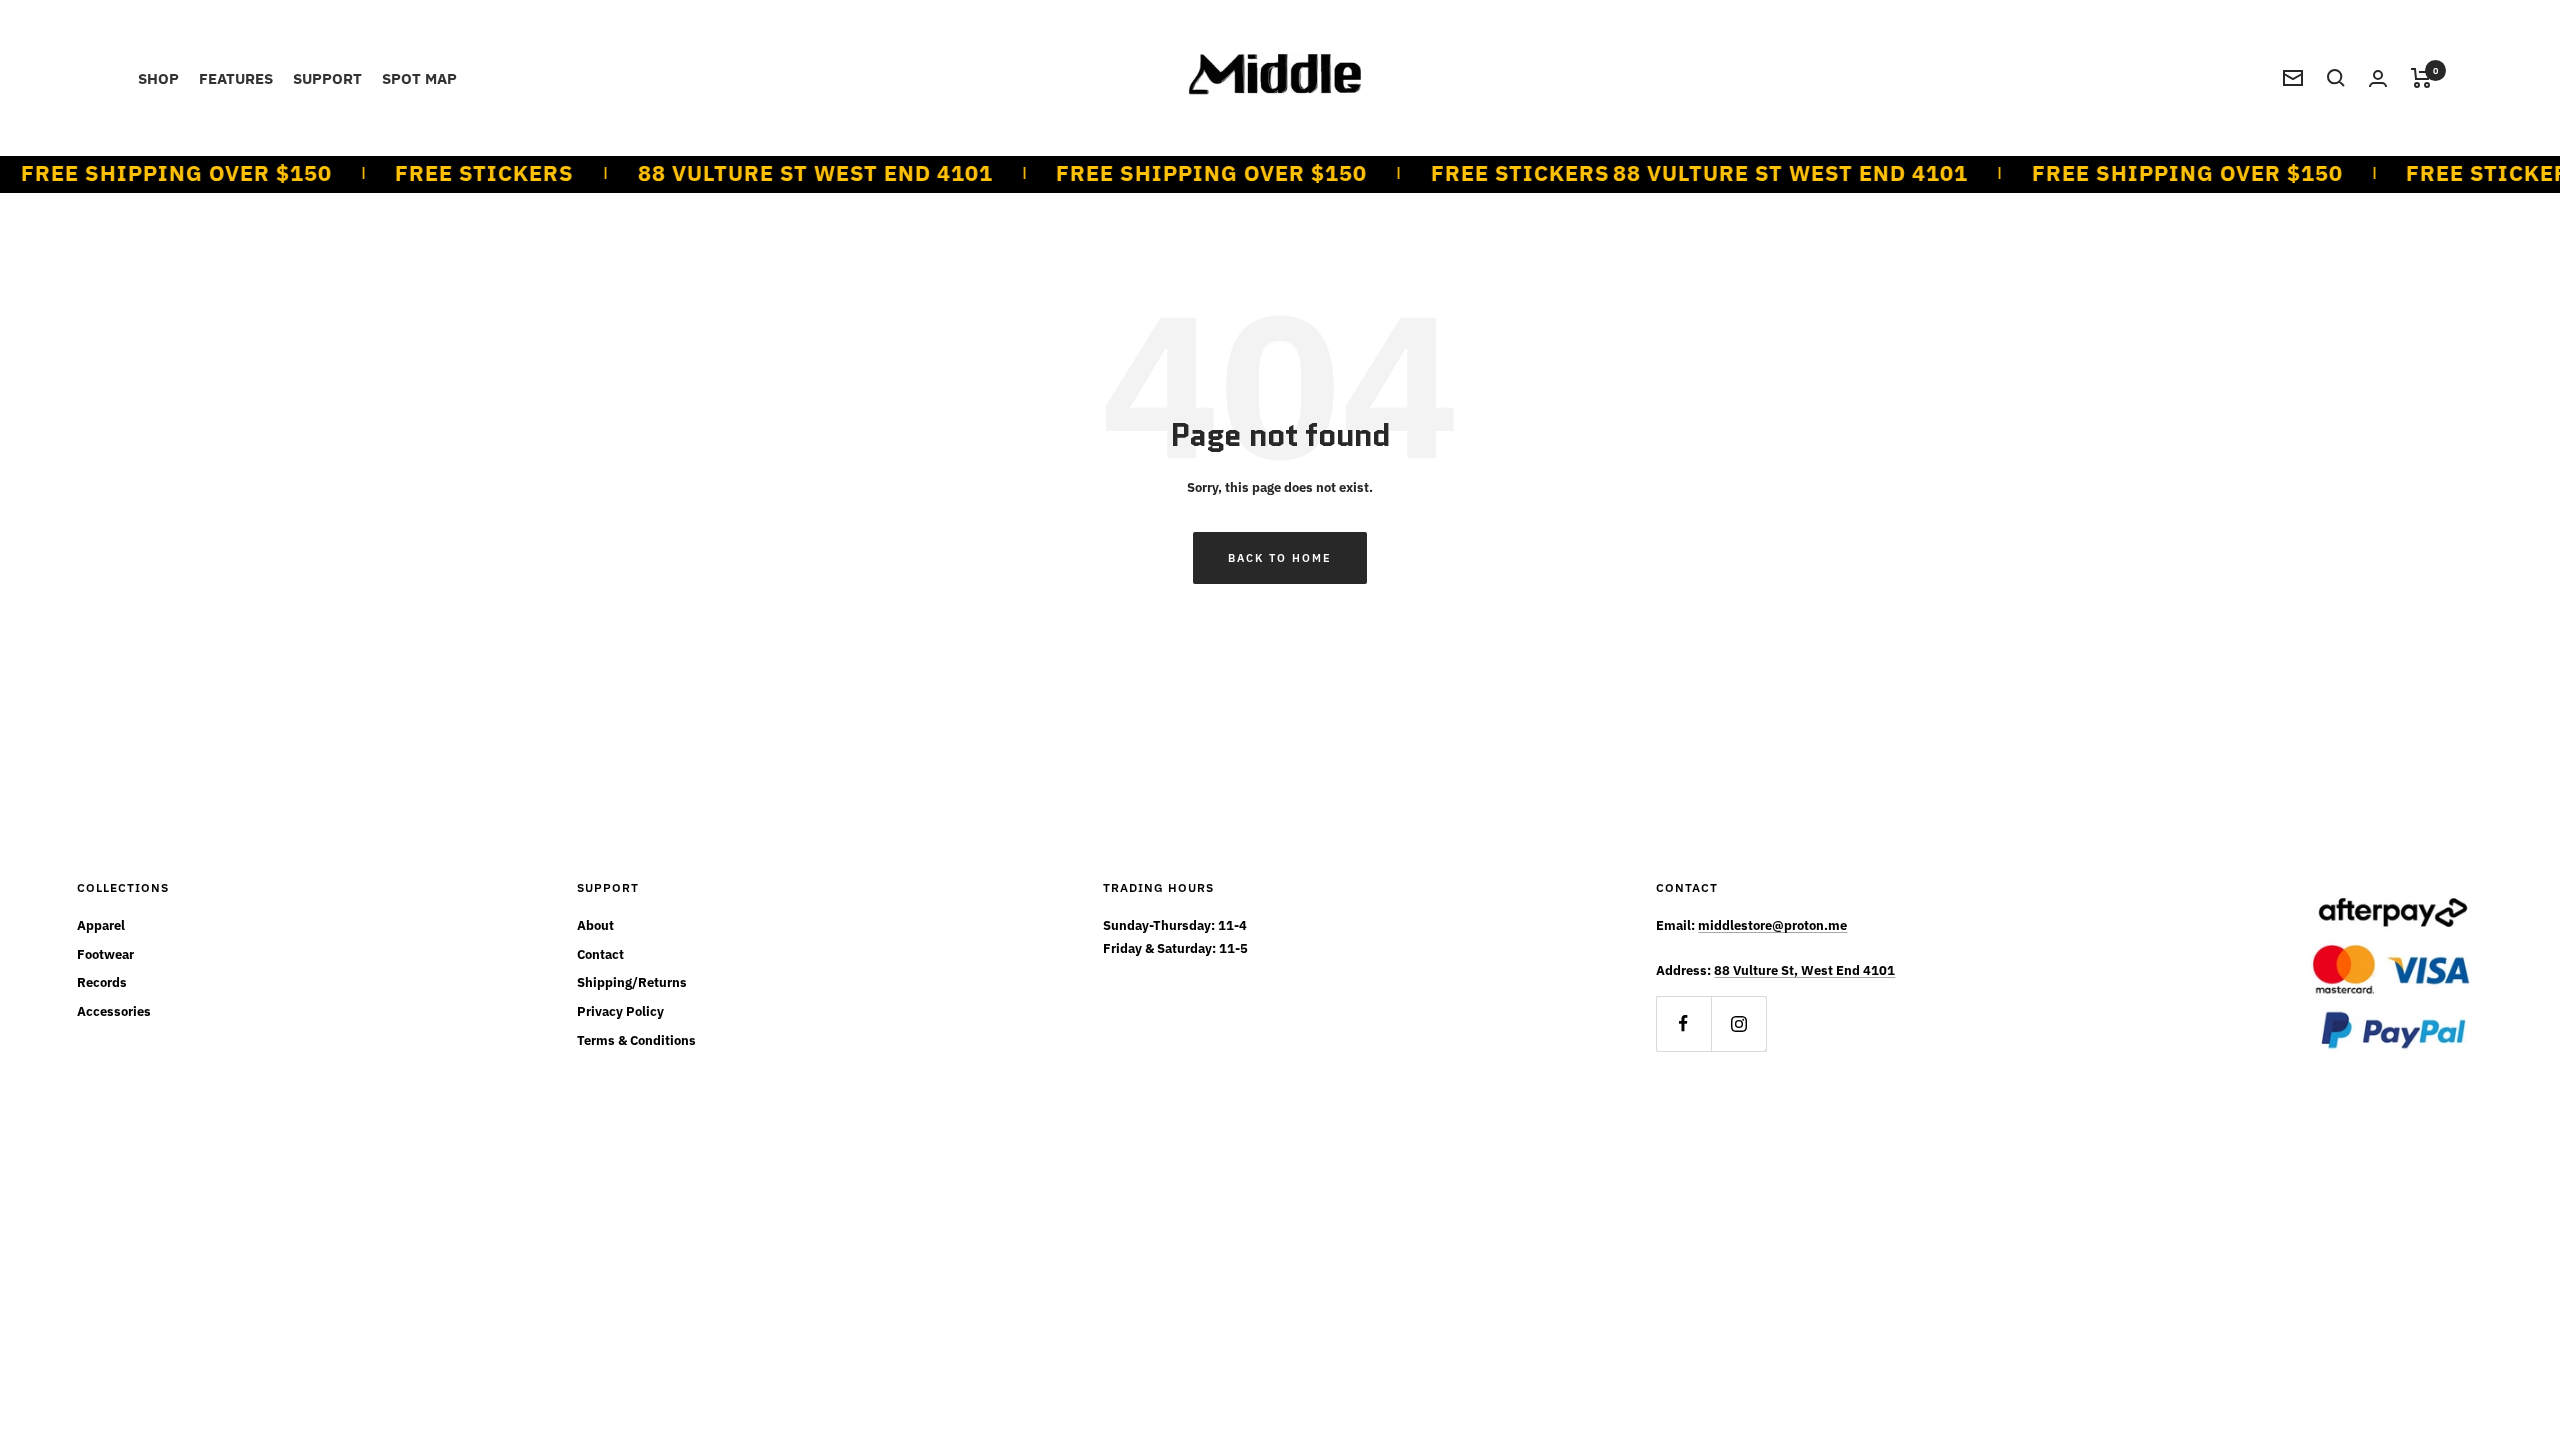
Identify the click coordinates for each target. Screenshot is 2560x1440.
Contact (600, 954)
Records (102, 982)
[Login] (2378, 78)
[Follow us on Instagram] (1738, 1023)
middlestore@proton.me (1772, 925)
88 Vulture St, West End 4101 (1804, 970)
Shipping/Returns (632, 982)
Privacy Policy (620, 1011)
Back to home (1280, 558)
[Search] (2336, 78)
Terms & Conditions (636, 1040)
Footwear (105, 954)
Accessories (114, 1011)
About (595, 925)
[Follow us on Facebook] (1683, 1023)
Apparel (101, 925)
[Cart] (2421, 78)
